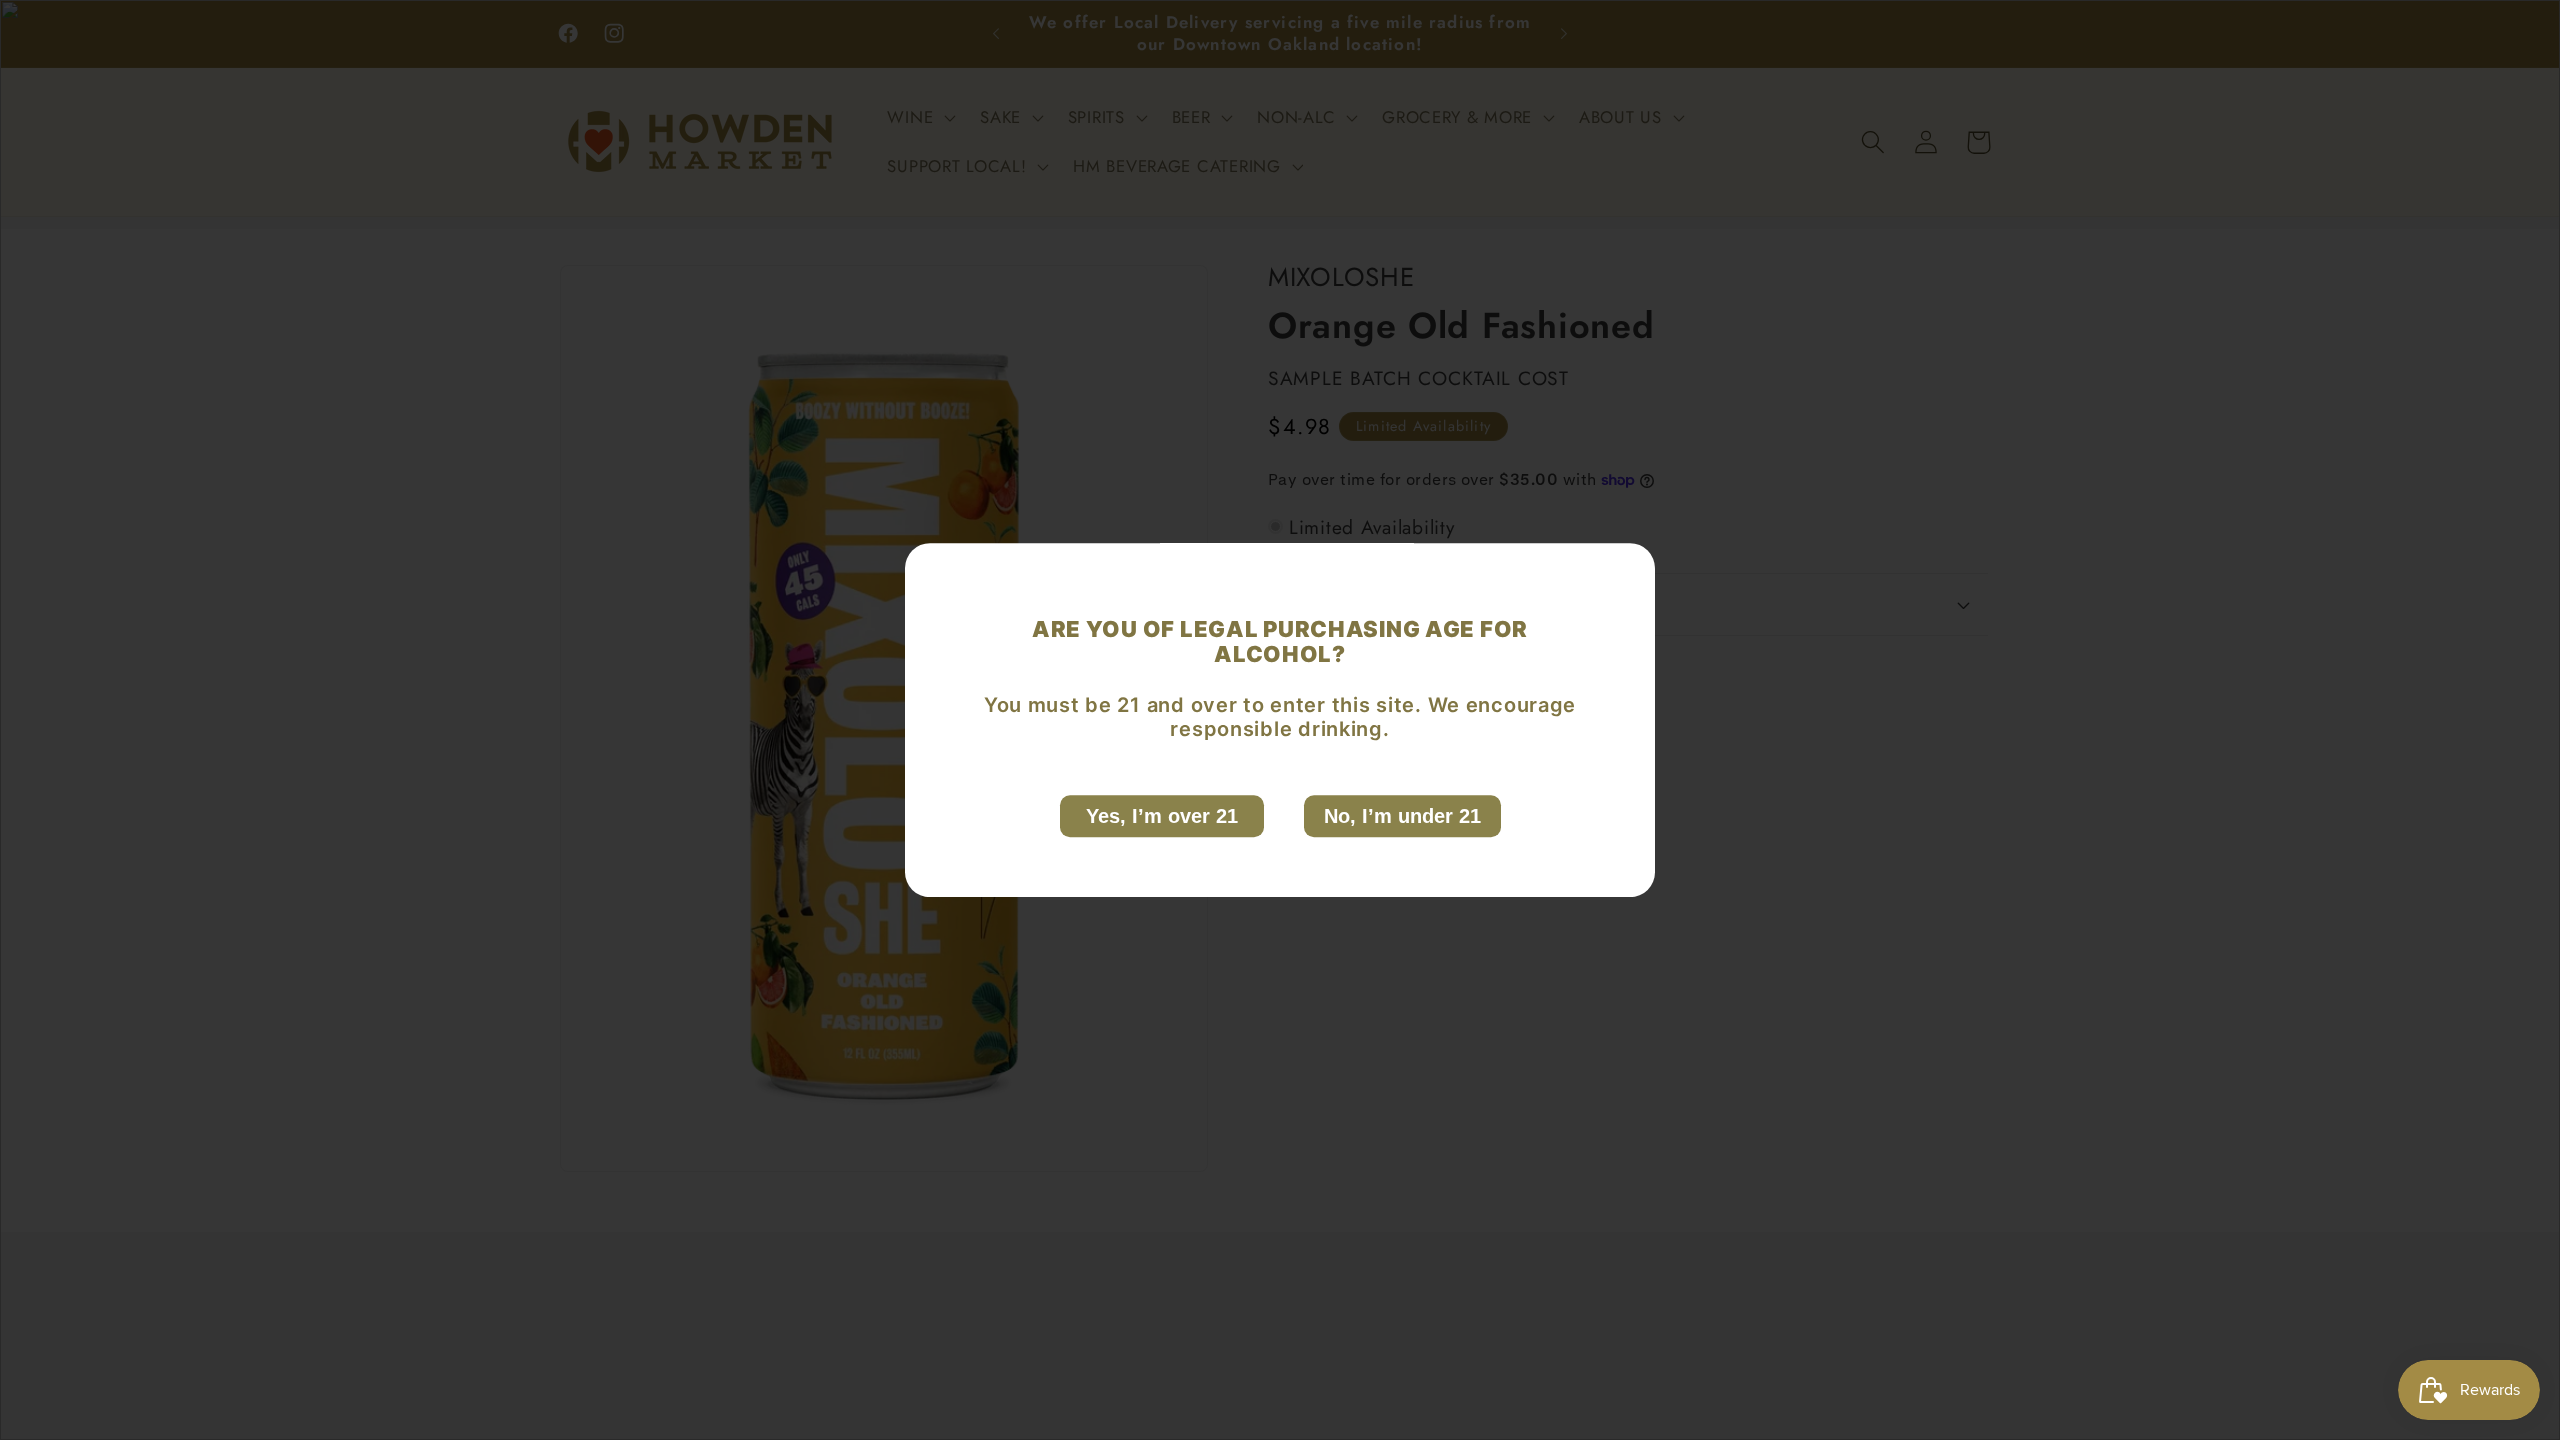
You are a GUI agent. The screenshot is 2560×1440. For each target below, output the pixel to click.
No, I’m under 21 (1402, 816)
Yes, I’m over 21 (1162, 816)
